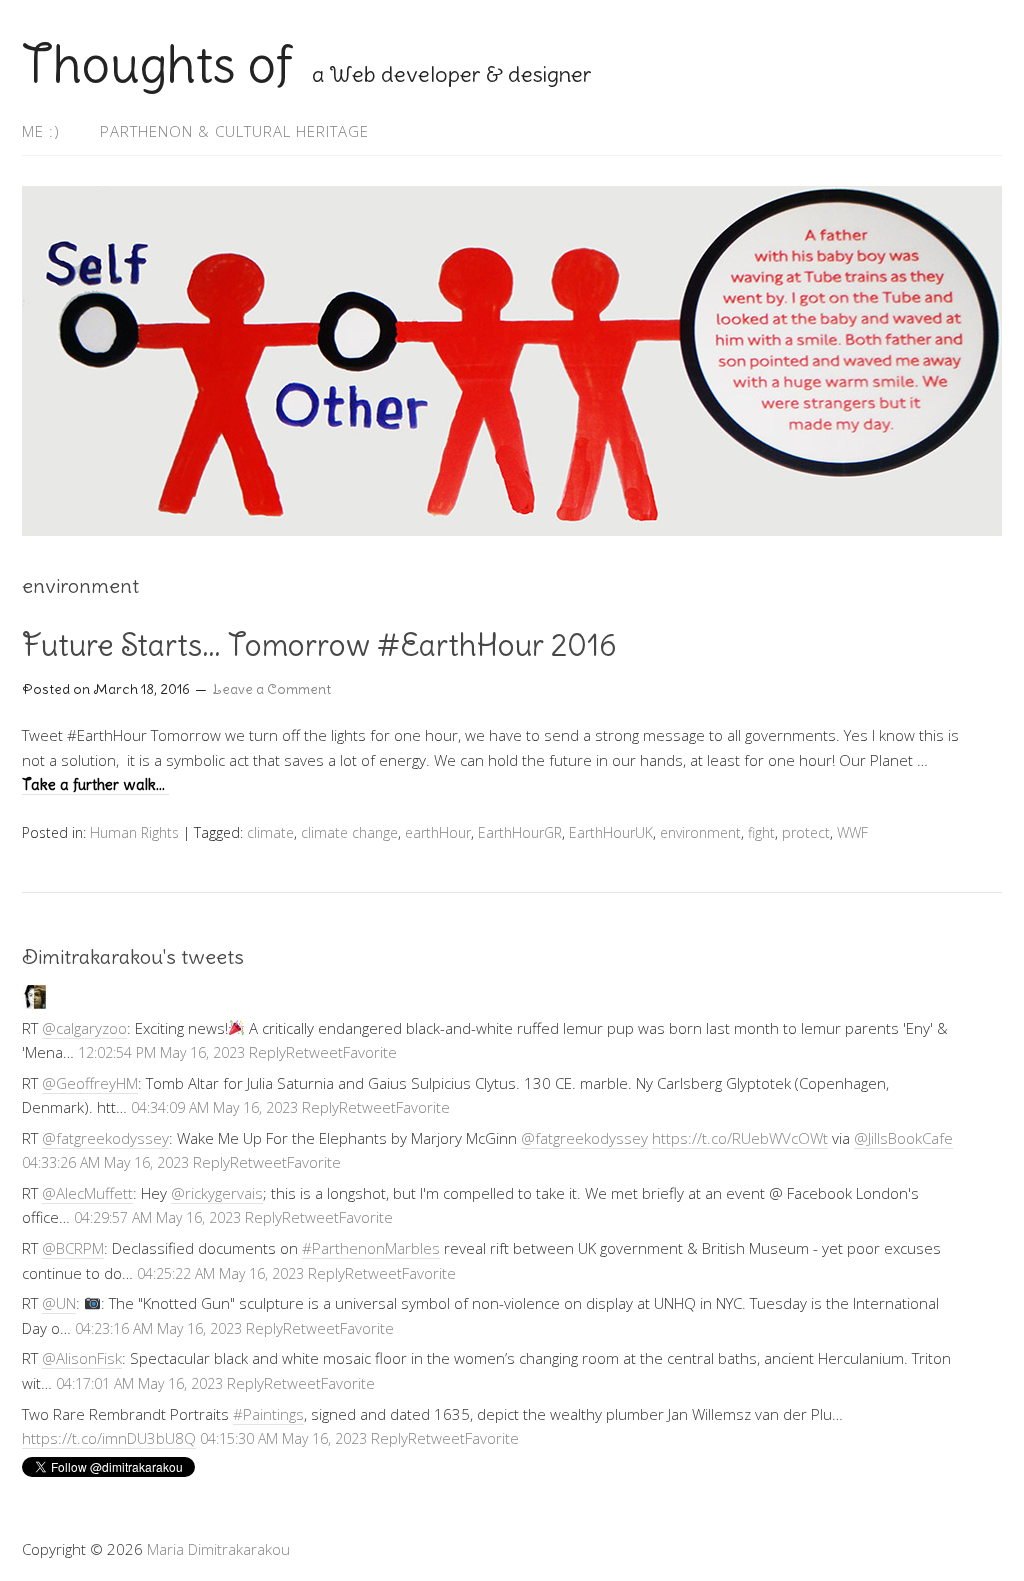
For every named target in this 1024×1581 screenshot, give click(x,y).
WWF (852, 832)
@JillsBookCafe (903, 1138)
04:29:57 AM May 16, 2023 (157, 1217)
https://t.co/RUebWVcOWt (740, 1138)
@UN (59, 1303)
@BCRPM (73, 1248)
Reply (267, 1052)
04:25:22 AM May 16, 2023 (220, 1273)
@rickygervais (217, 1193)
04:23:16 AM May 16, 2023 (158, 1328)
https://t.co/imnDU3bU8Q (109, 1438)
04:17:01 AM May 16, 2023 (139, 1383)
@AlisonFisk (82, 1358)
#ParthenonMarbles (371, 1248)
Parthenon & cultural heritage (234, 131)
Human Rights (134, 832)
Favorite (370, 1052)
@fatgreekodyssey (105, 1138)
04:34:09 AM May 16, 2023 (214, 1107)
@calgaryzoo (84, 1028)
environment (700, 832)
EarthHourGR (520, 832)
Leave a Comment (272, 689)
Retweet (314, 1052)
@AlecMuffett (87, 1193)
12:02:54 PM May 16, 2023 (161, 1052)
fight (761, 832)
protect (806, 832)
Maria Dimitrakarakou (218, 1549)
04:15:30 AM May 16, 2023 (283, 1438)
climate (270, 832)
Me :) (41, 131)
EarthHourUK (611, 832)
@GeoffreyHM (90, 1083)
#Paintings (268, 1414)
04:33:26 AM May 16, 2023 (105, 1162)
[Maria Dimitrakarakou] (34, 1003)
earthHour (438, 832)
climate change (349, 832)
